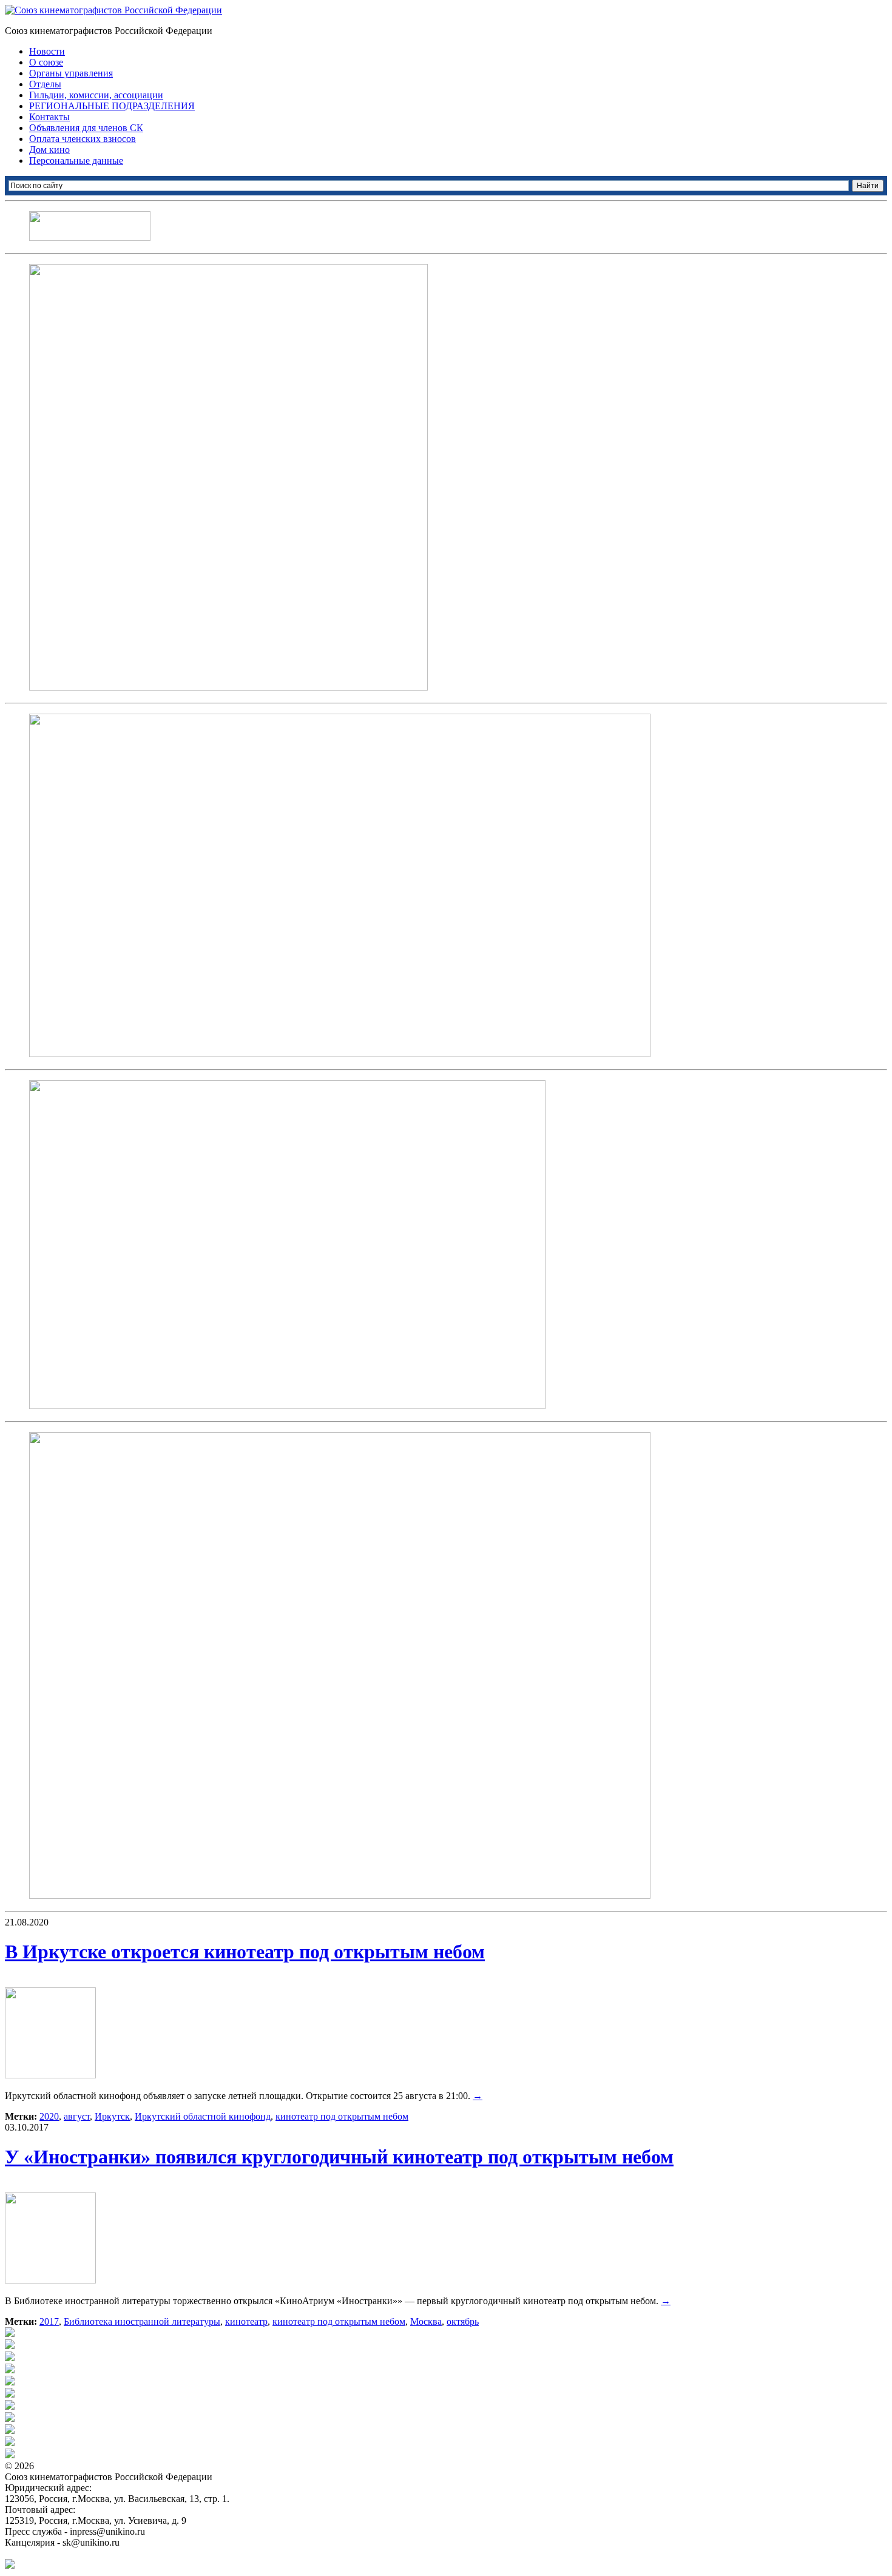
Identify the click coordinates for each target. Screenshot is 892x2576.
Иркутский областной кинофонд (203, 2116)
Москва (426, 2321)
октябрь (463, 2321)
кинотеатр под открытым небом (342, 2116)
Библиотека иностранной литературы (142, 2321)
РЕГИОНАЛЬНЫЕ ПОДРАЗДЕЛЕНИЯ (112, 106)
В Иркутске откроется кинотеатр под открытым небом (245, 1952)
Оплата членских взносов (83, 139)
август (77, 2116)
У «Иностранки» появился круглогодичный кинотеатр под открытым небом (339, 2157)
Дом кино (49, 150)
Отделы (45, 84)
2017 (49, 2321)
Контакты (49, 117)
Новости (47, 51)
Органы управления (71, 73)
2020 (49, 2116)
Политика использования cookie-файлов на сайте (107, 2553)
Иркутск (112, 2116)
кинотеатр (246, 2321)
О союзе (46, 62)
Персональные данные (76, 161)
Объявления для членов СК (86, 128)
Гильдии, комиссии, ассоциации (96, 95)
